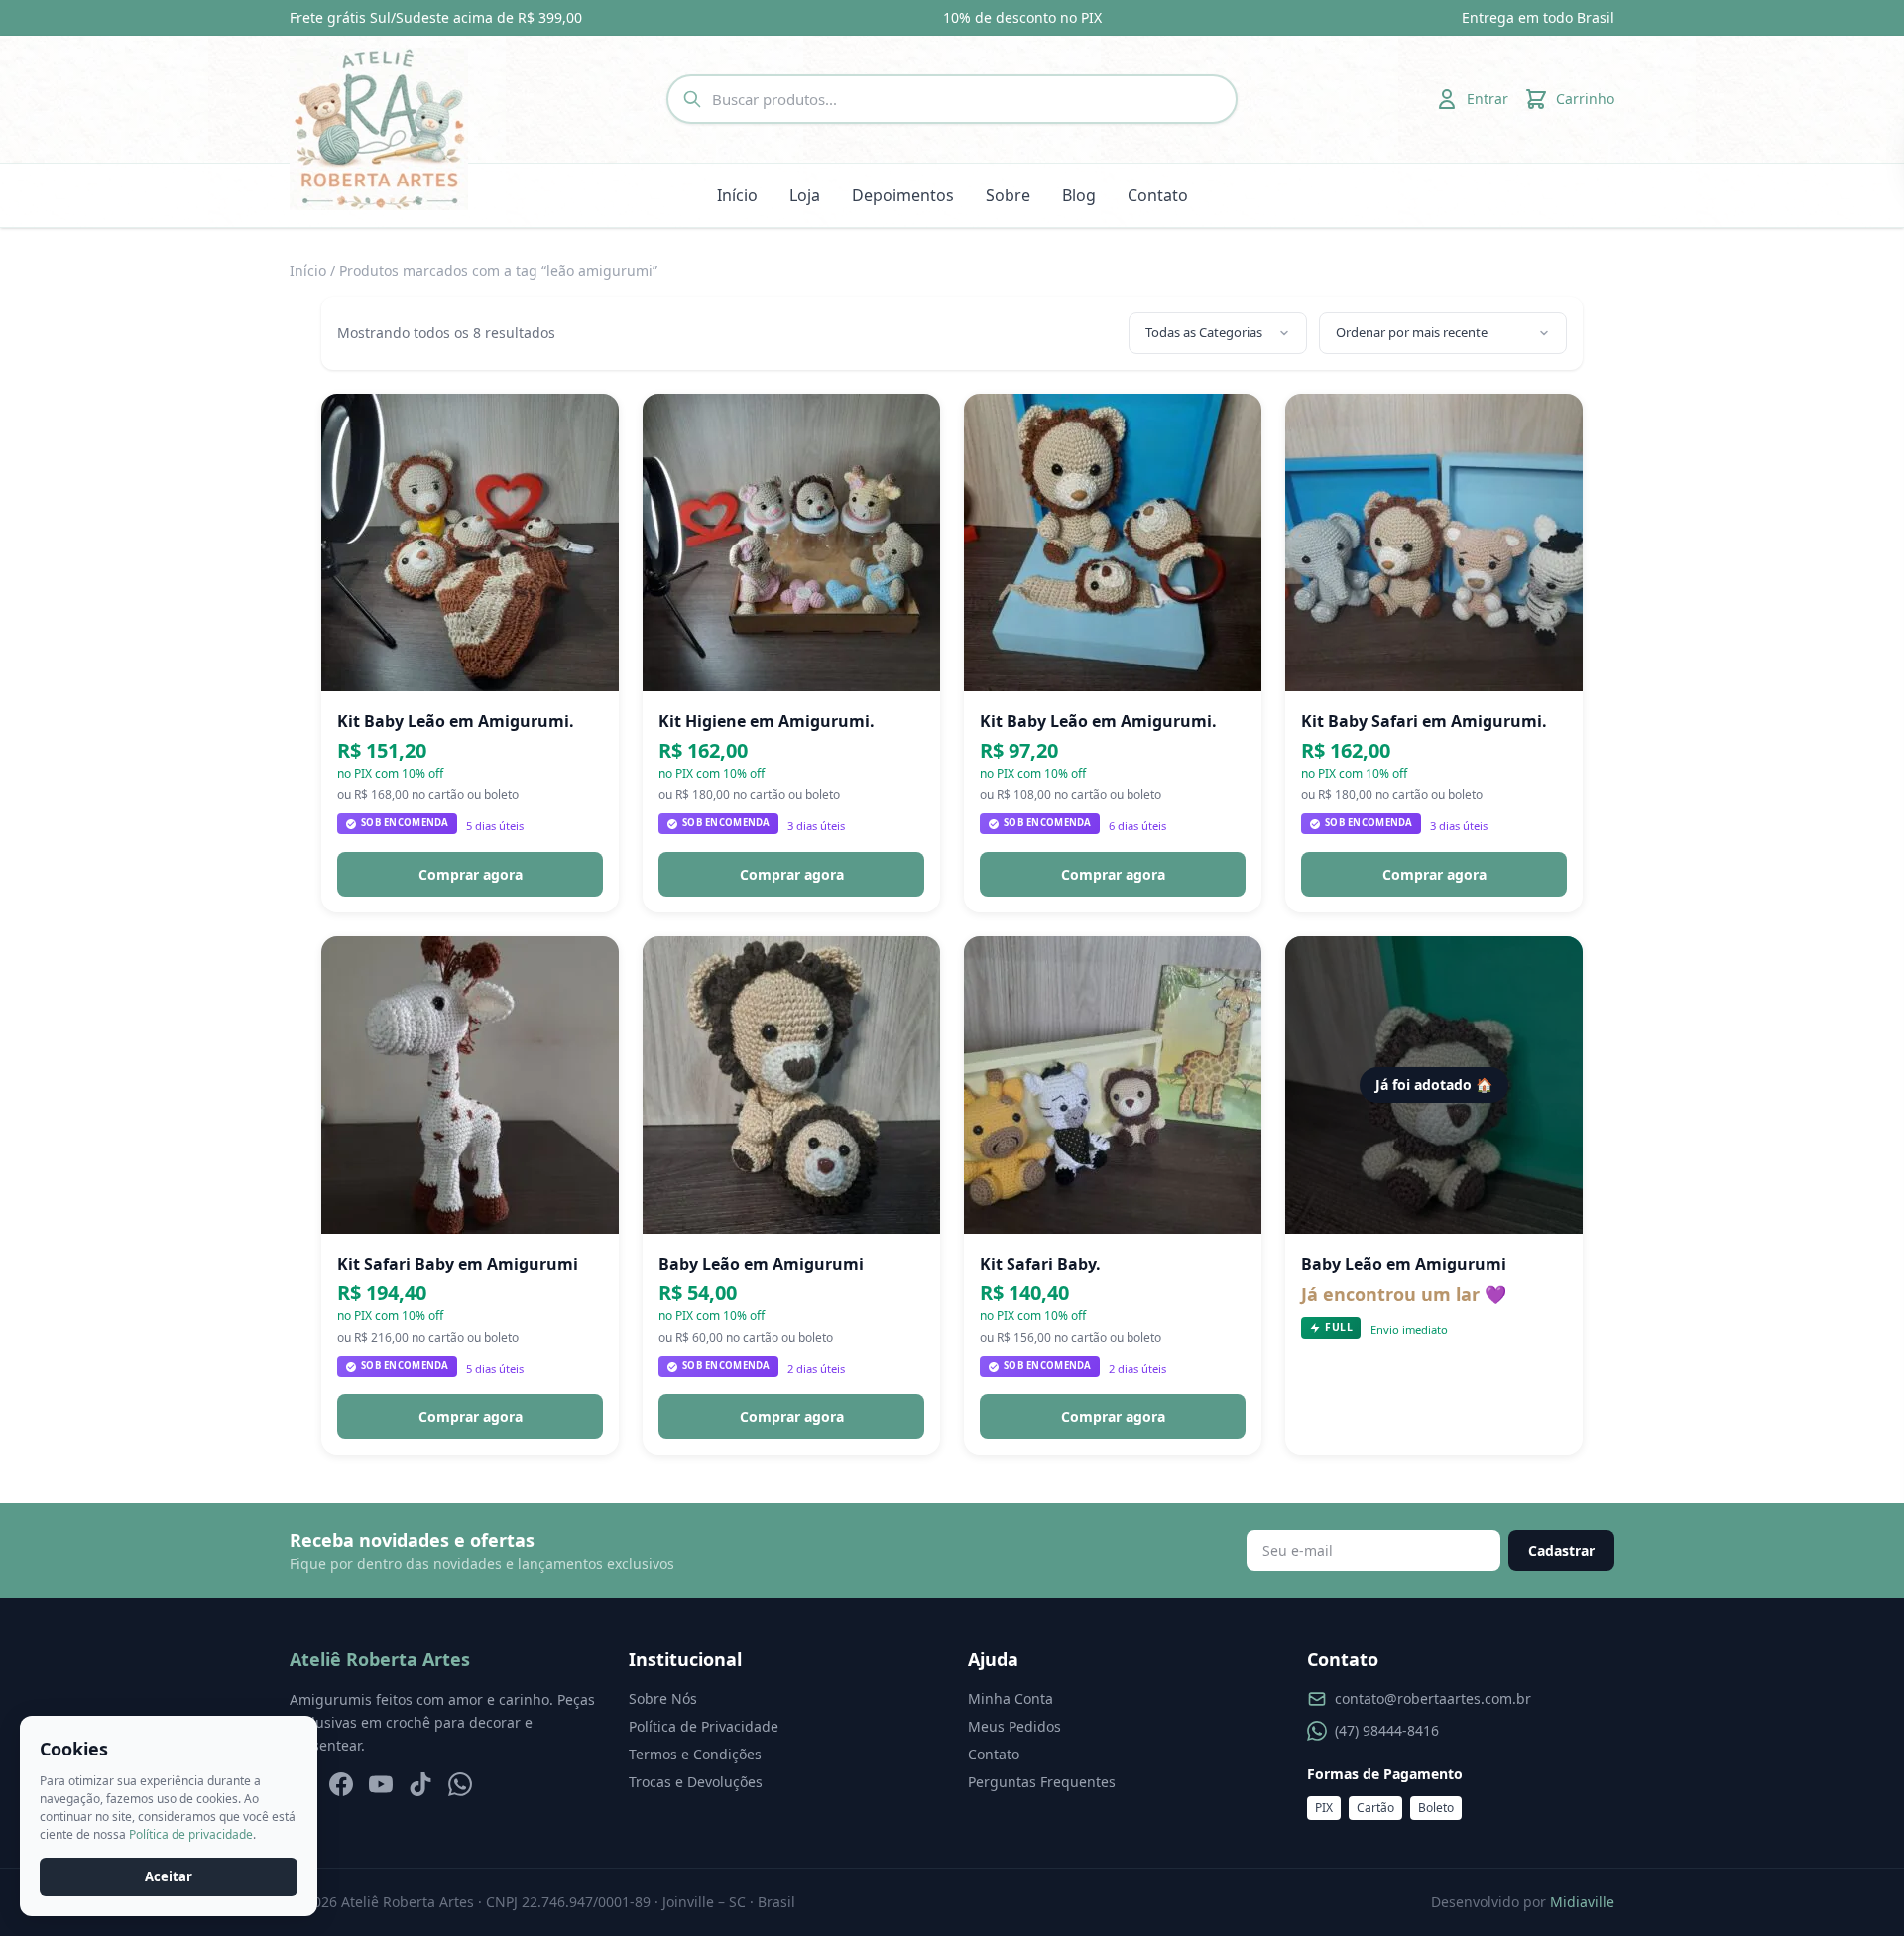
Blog (1079, 195)
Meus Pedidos (1014, 1726)
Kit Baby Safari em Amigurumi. (1424, 721)
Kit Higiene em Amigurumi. (767, 721)
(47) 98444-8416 (1387, 1730)
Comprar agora (471, 874)
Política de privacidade (191, 1834)
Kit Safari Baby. (1040, 1264)
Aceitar (169, 1876)
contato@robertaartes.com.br (1433, 1698)
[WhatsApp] (460, 1784)
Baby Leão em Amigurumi (761, 1264)
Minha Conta (1011, 1698)
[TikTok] (420, 1784)
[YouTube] (381, 1784)
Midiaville (1582, 1902)
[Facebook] (341, 1784)
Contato (1158, 195)
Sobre (1008, 195)
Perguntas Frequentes (1042, 1782)
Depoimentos (903, 195)
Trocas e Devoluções (696, 1782)
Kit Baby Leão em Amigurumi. (456, 721)
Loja (805, 195)
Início (737, 195)
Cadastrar (1561, 1551)
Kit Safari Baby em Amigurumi (458, 1264)
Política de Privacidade (704, 1726)
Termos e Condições (695, 1754)
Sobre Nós (663, 1698)
